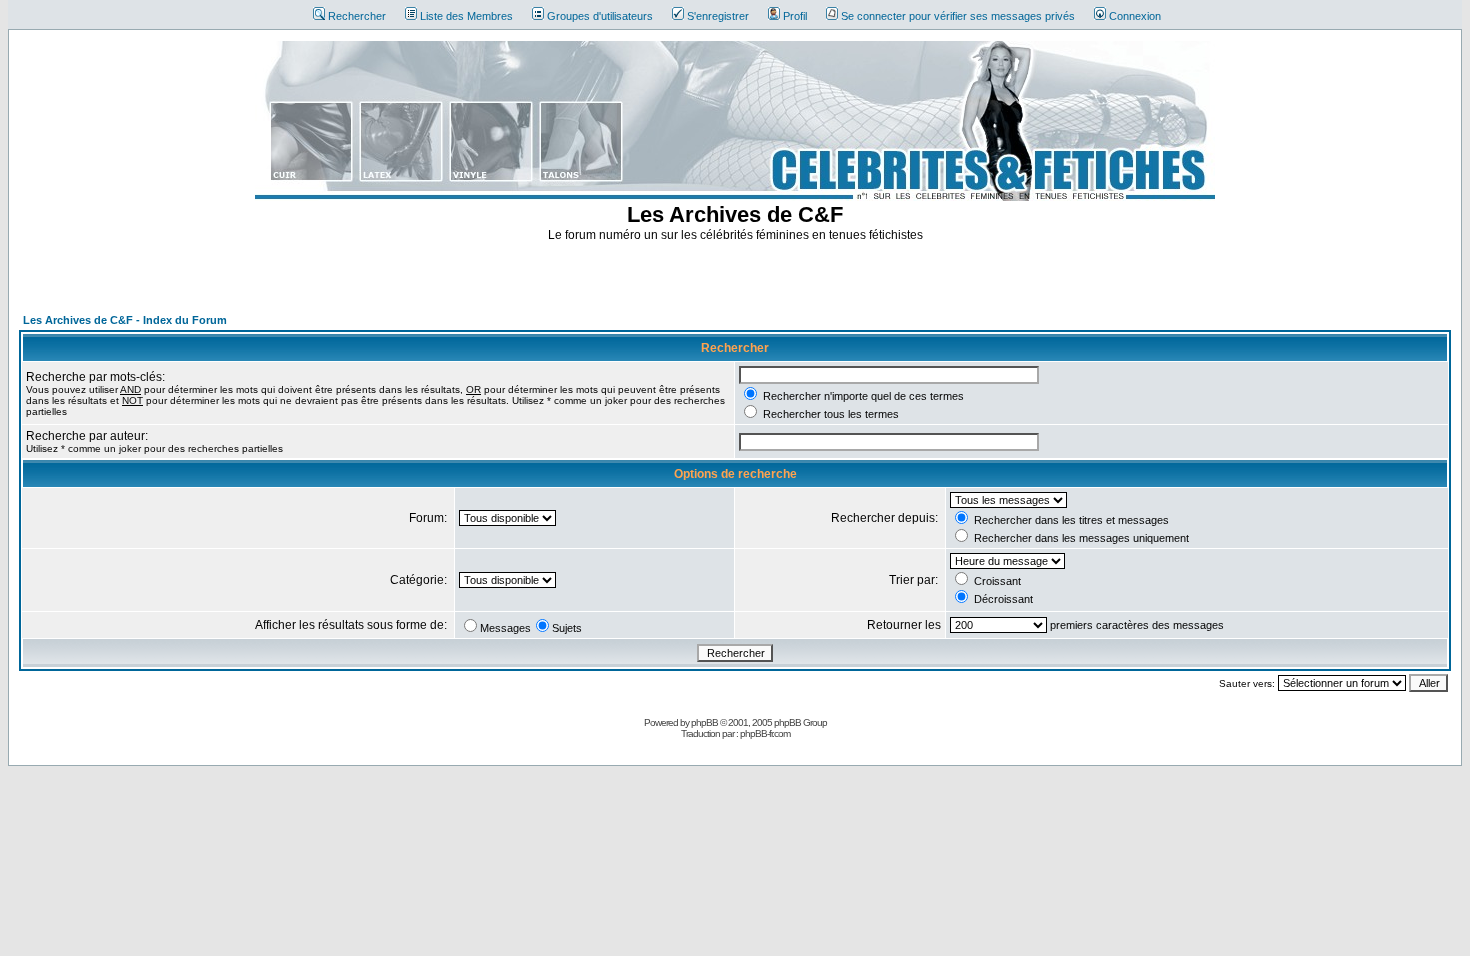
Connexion (1135, 16)
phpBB (704, 722)
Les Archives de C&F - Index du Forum (125, 320)
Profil (795, 16)
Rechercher (357, 16)
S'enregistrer (718, 16)
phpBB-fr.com (765, 733)
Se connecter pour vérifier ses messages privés (958, 16)
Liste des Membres (466, 16)
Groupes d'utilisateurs (600, 16)
